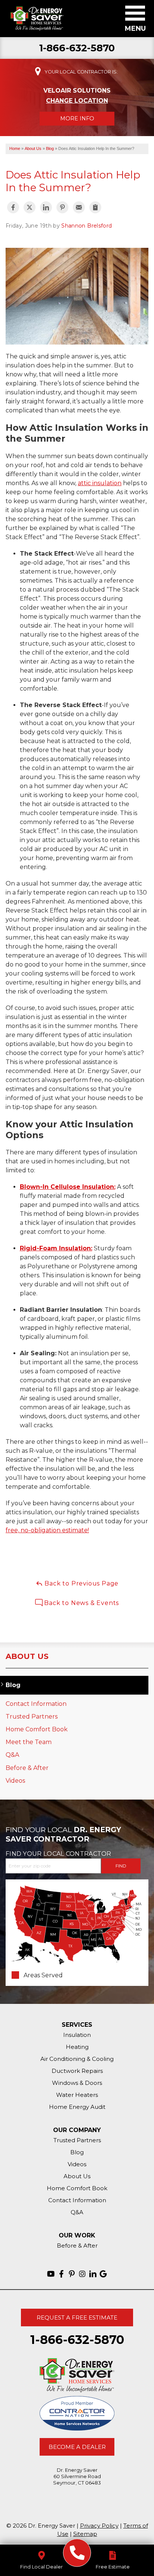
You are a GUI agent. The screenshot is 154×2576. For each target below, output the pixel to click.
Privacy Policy (99, 2526)
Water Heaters (77, 2095)
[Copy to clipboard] (95, 207)
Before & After (27, 1768)
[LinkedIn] (93, 2274)
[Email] (79, 207)
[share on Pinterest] (62, 207)
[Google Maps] (103, 2274)
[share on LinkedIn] (46, 207)
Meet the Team (29, 1742)
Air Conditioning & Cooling (77, 2059)
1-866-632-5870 (77, 48)
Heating (77, 2047)
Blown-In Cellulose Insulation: (68, 1187)
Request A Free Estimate (77, 2318)
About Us (27, 1656)
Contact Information (36, 1704)
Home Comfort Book (37, 1729)
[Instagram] (82, 2274)
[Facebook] (61, 2274)
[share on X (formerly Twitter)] (30, 207)
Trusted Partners (32, 1717)
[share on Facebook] (13, 207)
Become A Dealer (77, 2447)
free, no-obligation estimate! (47, 1530)
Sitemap (85, 2534)
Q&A (12, 1755)
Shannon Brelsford (87, 226)
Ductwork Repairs (77, 2071)
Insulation (77, 2035)
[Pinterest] (72, 2274)
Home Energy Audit (77, 2107)
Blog (13, 1685)
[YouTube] (51, 2274)
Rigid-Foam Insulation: (56, 1248)
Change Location (77, 101)
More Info (77, 118)
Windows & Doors (77, 2083)
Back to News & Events (81, 1603)
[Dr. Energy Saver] (77, 2553)
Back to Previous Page (81, 1583)
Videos (15, 1781)
